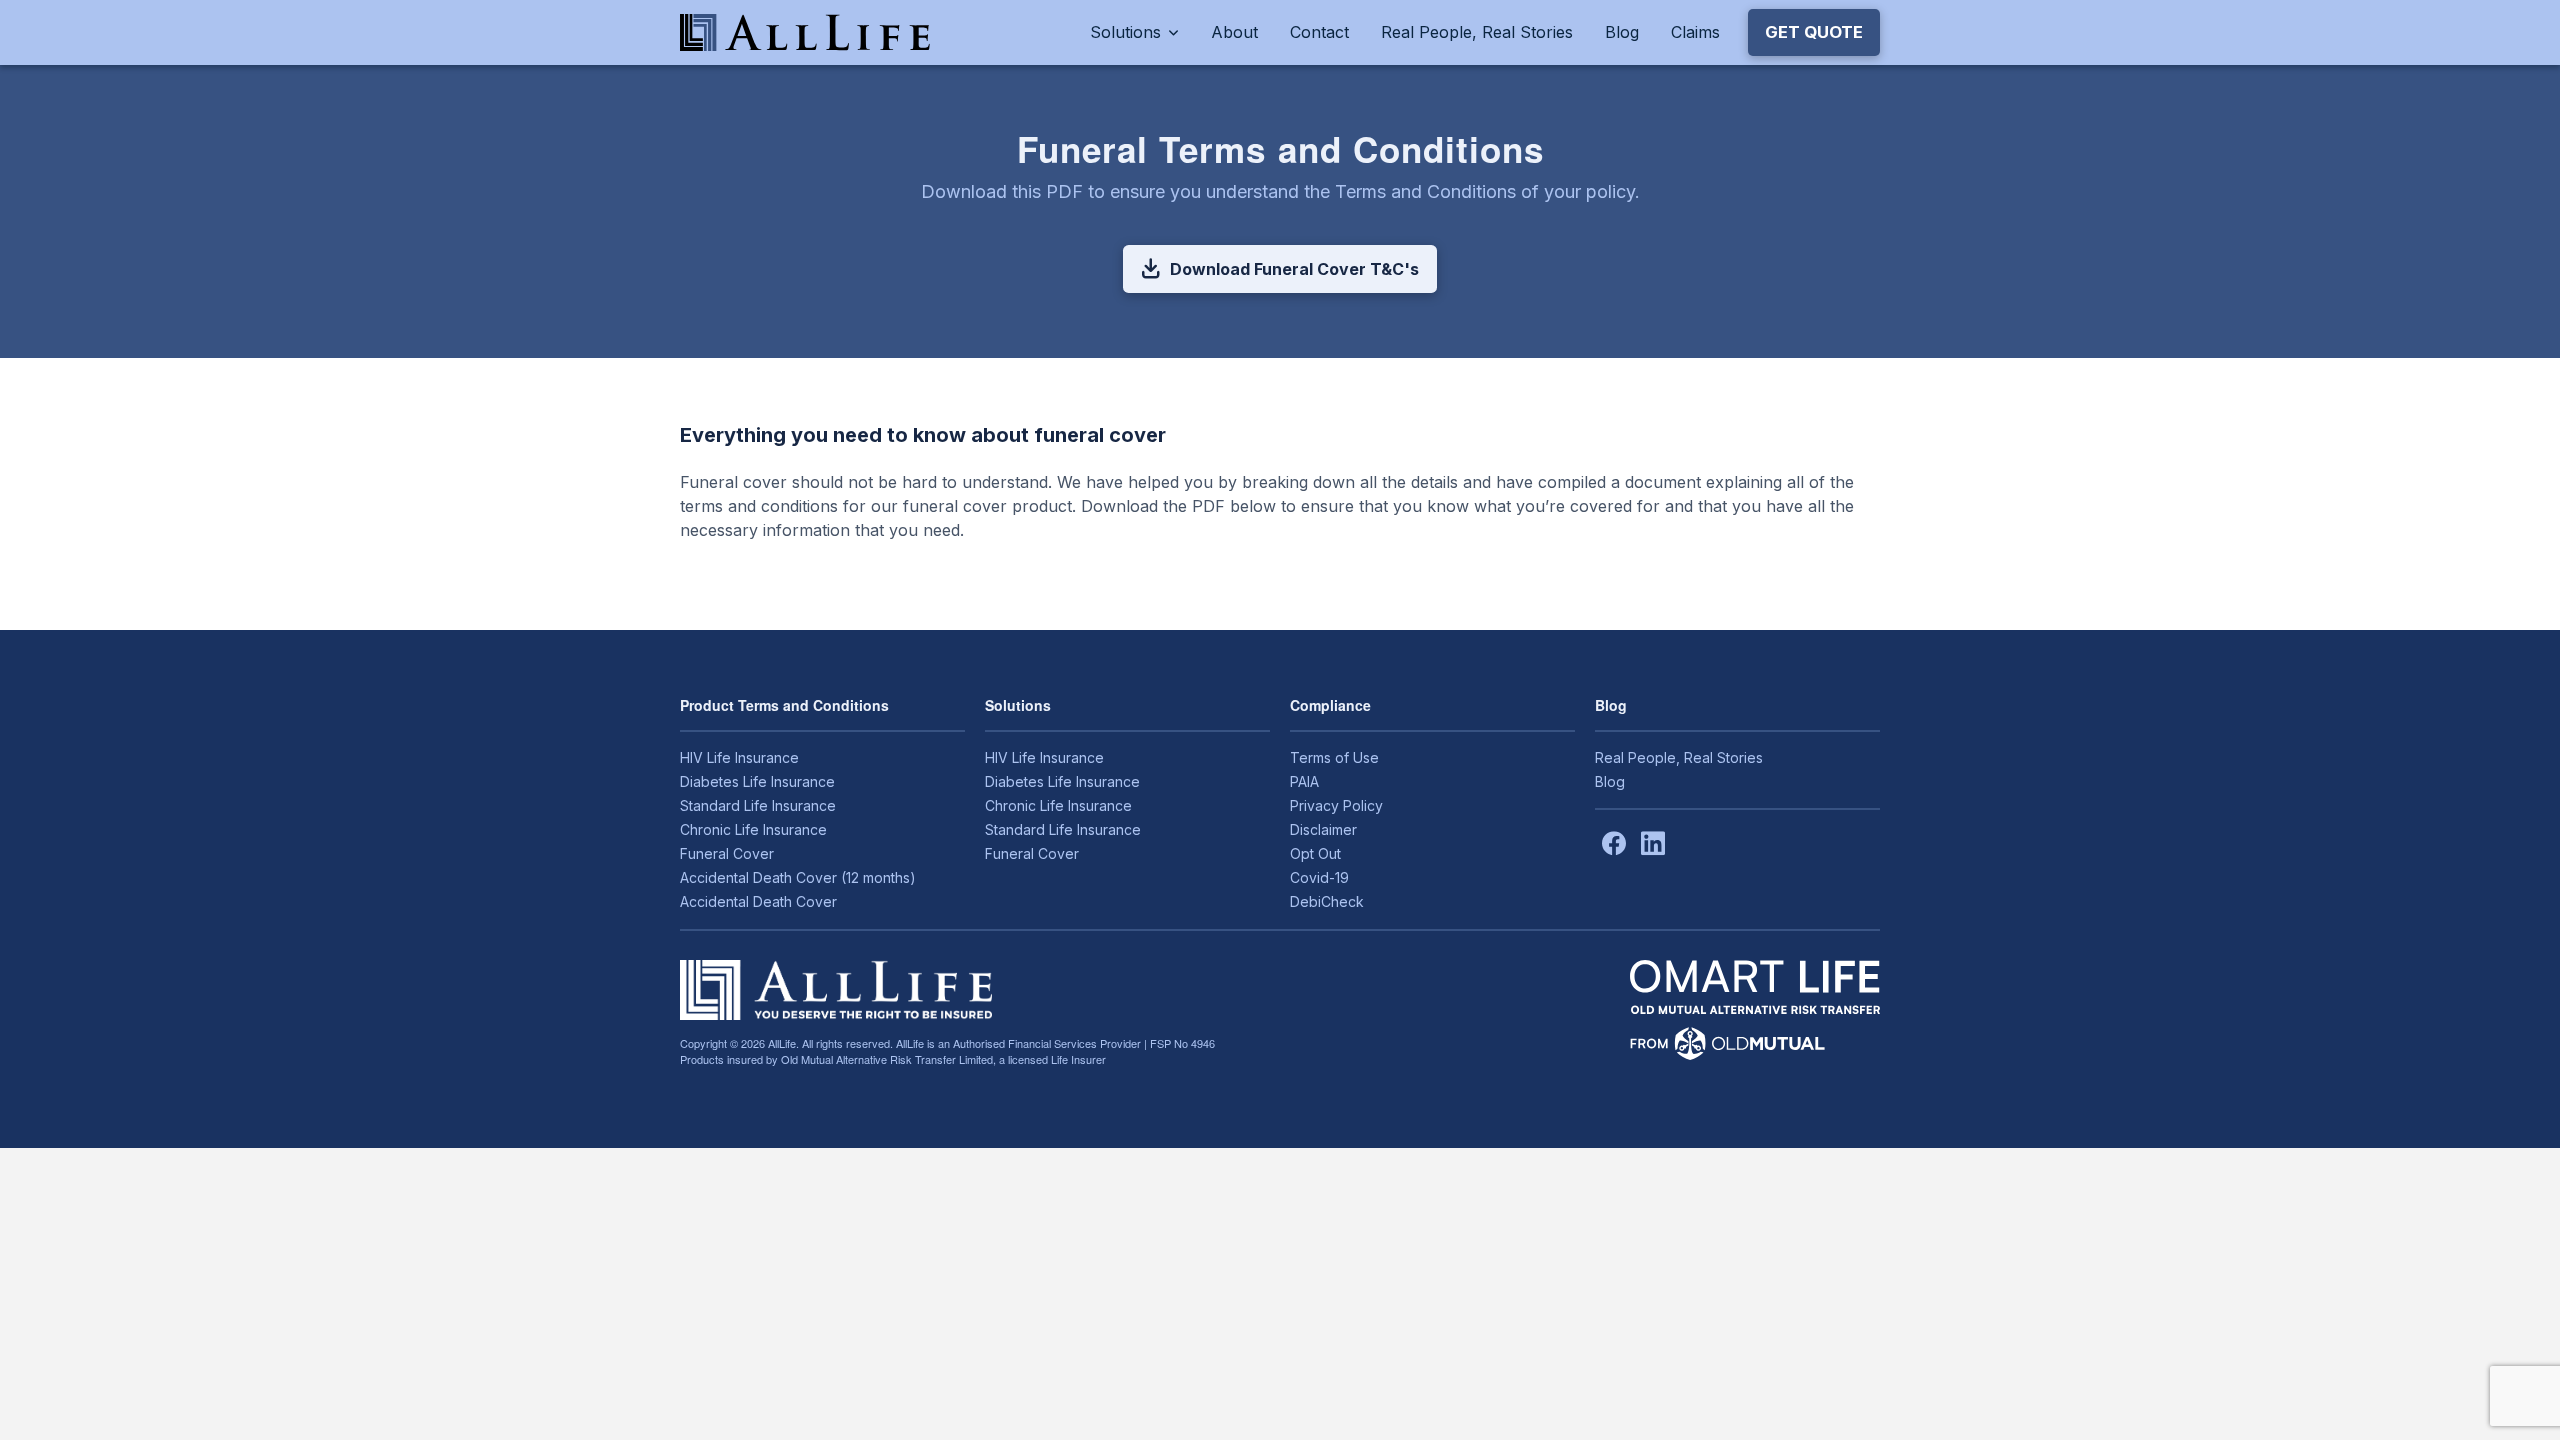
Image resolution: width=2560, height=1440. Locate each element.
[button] (1814, 32)
